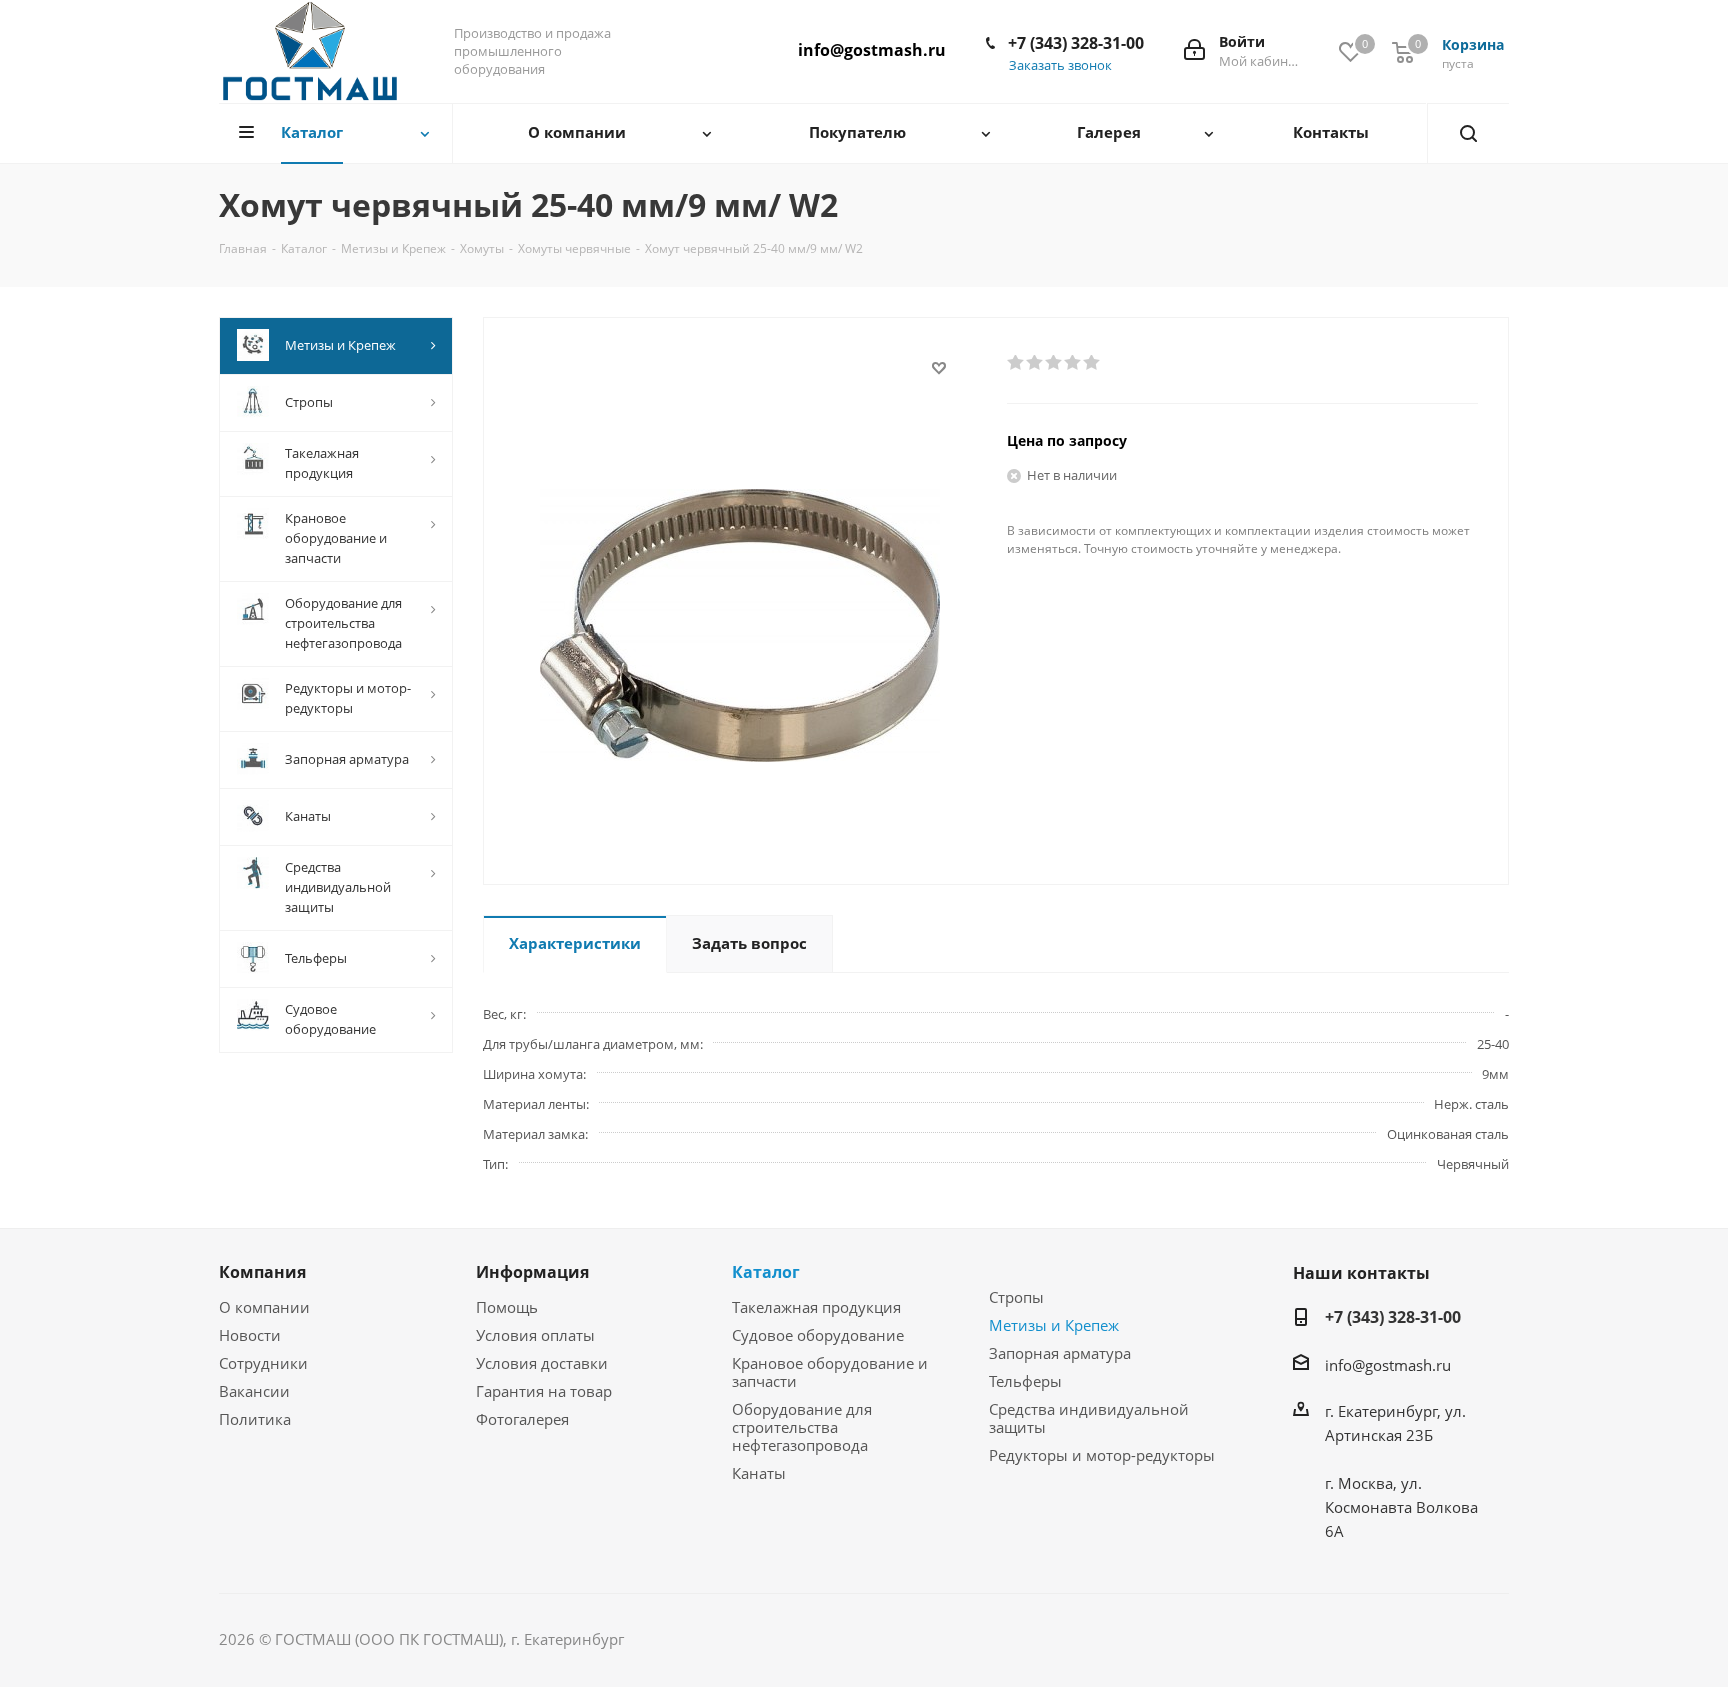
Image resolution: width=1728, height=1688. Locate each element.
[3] (1054, 363)
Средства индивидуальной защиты (1089, 1418)
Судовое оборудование (818, 1335)
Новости (250, 1335)
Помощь (507, 1307)
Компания (262, 1272)
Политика (255, 1419)
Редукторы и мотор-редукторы (1102, 1455)
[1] (1016, 363)
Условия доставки (542, 1363)
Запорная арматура (1060, 1353)
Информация (532, 1272)
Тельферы (1025, 1381)
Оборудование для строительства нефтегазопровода (802, 1427)
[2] (1035, 363)
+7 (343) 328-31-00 (1076, 43)
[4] (1073, 363)
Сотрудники (263, 1363)
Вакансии (254, 1391)
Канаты (759, 1473)
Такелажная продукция (816, 1307)
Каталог (766, 1272)
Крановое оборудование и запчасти (830, 1372)
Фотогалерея (522, 1419)
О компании (264, 1307)
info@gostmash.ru (872, 50)
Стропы (1016, 1297)
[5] (1092, 363)
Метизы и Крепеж (1054, 1325)
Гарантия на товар (544, 1391)
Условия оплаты (535, 1335)
